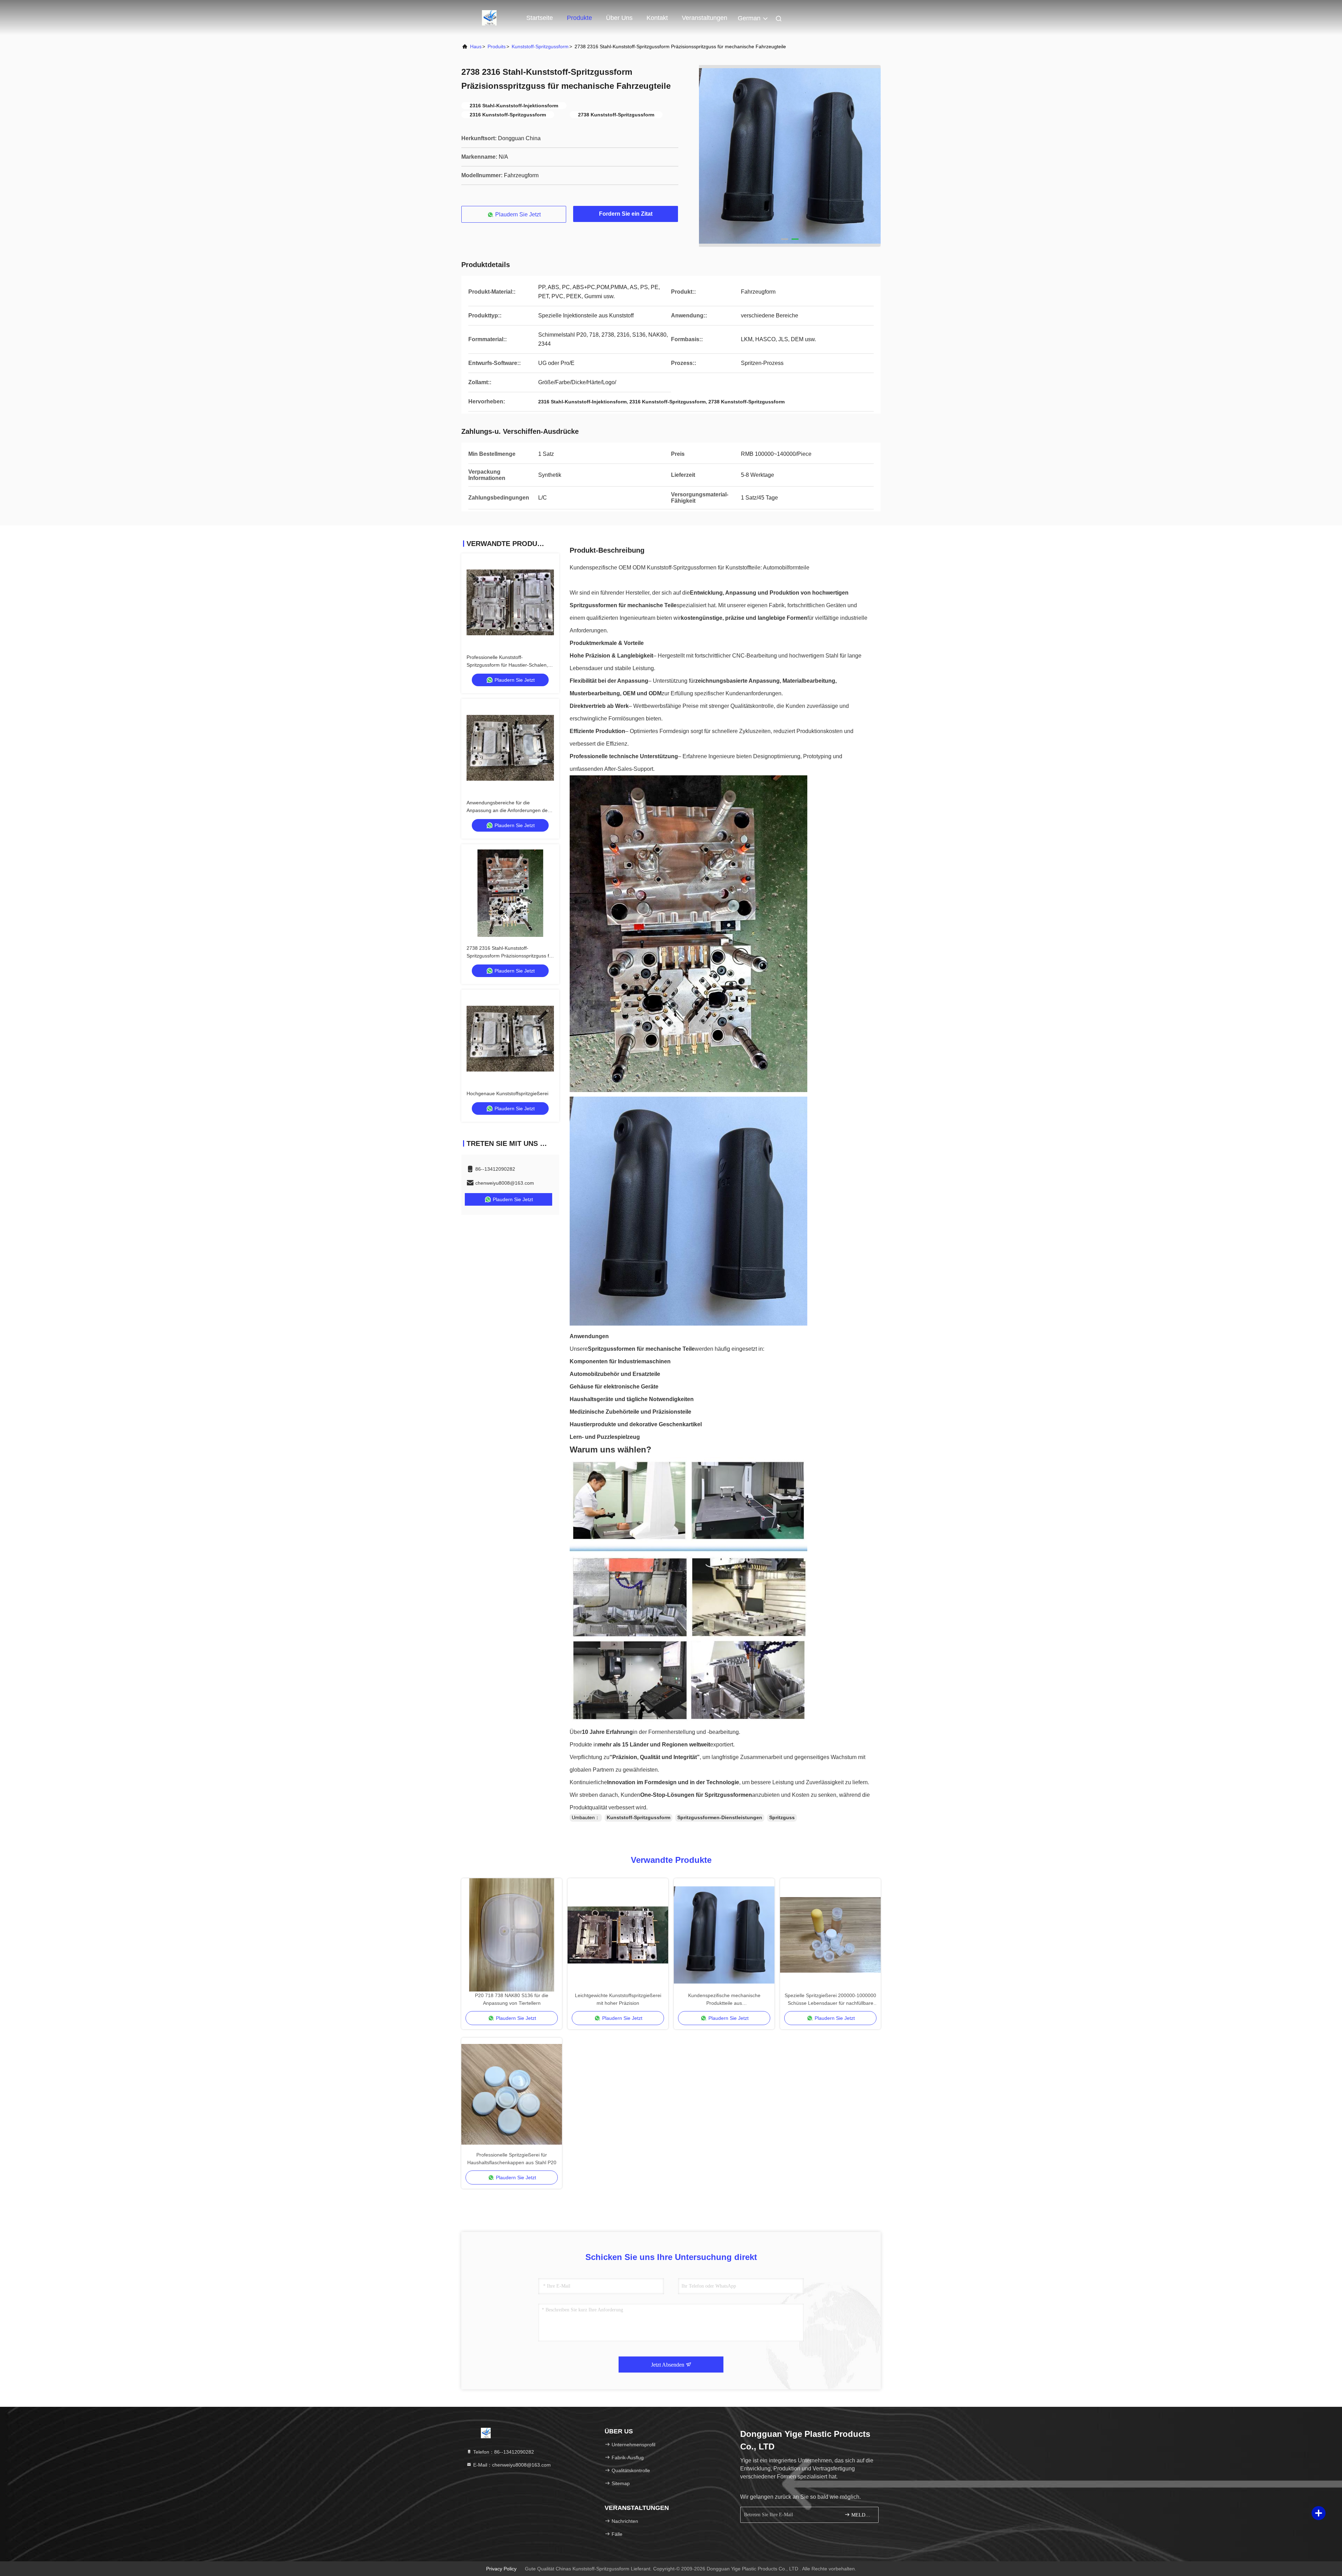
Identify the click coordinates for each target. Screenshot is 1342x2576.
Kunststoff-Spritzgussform (540, 46)
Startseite (540, 18)
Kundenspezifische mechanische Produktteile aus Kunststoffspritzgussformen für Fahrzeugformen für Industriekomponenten (724, 2000)
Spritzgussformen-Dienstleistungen (720, 1817)
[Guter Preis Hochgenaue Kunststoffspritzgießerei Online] (510, 1039)
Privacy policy (501, 2569)
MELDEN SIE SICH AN (861, 2515)
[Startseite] (489, 17)
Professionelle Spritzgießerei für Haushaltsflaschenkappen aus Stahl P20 (512, 2159)
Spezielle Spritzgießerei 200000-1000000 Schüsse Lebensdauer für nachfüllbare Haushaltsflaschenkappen (830, 2000)
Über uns (619, 18)
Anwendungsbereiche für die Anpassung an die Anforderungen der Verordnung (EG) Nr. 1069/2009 (508, 810)
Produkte (579, 18)
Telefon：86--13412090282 (503, 2452)
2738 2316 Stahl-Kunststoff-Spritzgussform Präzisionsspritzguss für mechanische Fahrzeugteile (510, 956)
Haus (476, 46)
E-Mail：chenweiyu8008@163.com (511, 2465)
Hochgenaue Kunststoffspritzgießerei (507, 1093)
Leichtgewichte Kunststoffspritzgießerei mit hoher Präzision (618, 1999)
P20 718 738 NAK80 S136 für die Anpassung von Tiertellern (512, 1999)
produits (497, 46)
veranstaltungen (705, 18)
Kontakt (657, 18)
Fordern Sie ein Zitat (626, 214)
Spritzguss (782, 1817)
